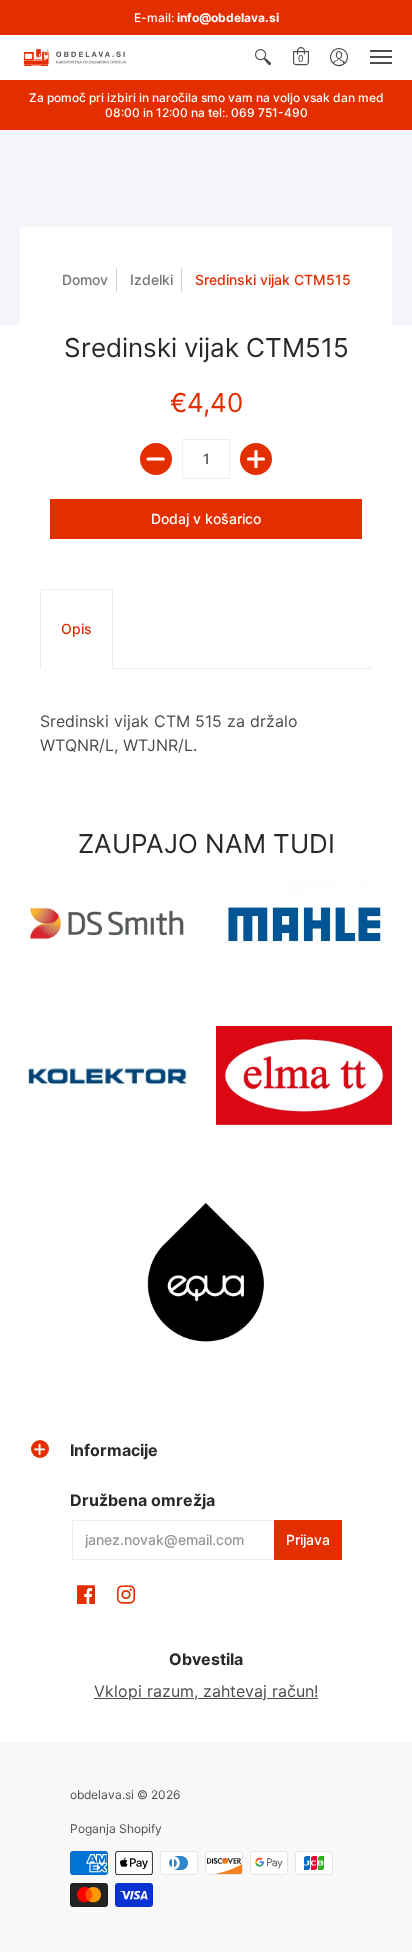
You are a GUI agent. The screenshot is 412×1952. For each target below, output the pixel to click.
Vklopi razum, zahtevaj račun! (206, 1691)
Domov (85, 279)
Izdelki (151, 279)
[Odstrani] (156, 459)
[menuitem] (263, 57)
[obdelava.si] (75, 57)
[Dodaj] (256, 459)
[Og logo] (108, 1076)
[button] (263, 57)
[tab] (76, 629)
